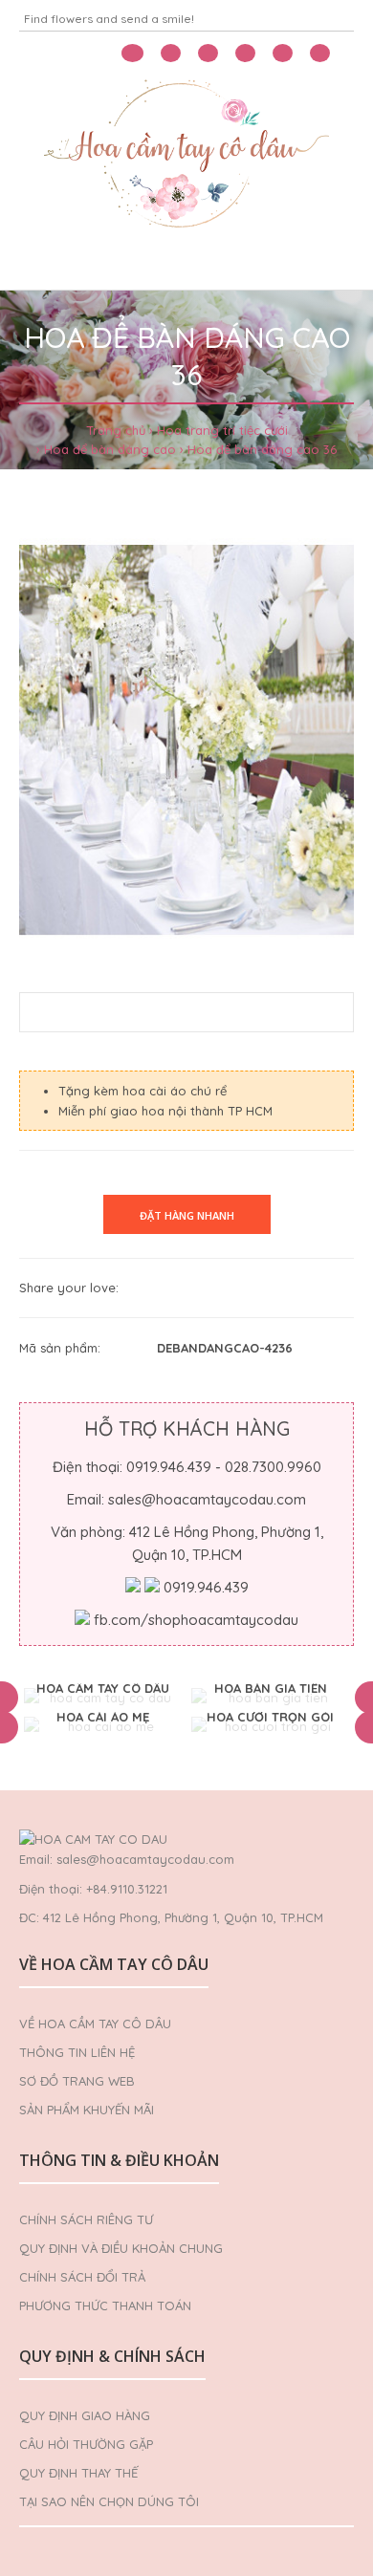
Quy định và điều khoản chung (121, 2248)
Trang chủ (116, 430)
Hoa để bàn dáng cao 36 (262, 449)
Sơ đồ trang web (77, 2081)
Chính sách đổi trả (82, 2277)
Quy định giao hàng (85, 2415)
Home (46, 266)
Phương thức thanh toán (105, 2305)
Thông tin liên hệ (77, 2052)
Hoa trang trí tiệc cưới (222, 430)
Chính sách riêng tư (86, 2219)
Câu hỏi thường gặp (86, 2444)
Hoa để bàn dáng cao (110, 449)
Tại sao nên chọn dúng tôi (109, 2501)
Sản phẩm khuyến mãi (87, 2110)
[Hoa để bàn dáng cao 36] (186, 740)
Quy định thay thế (78, 2473)
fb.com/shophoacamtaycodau (196, 1620)
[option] (103, 1698)
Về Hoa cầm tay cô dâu (95, 2024)
